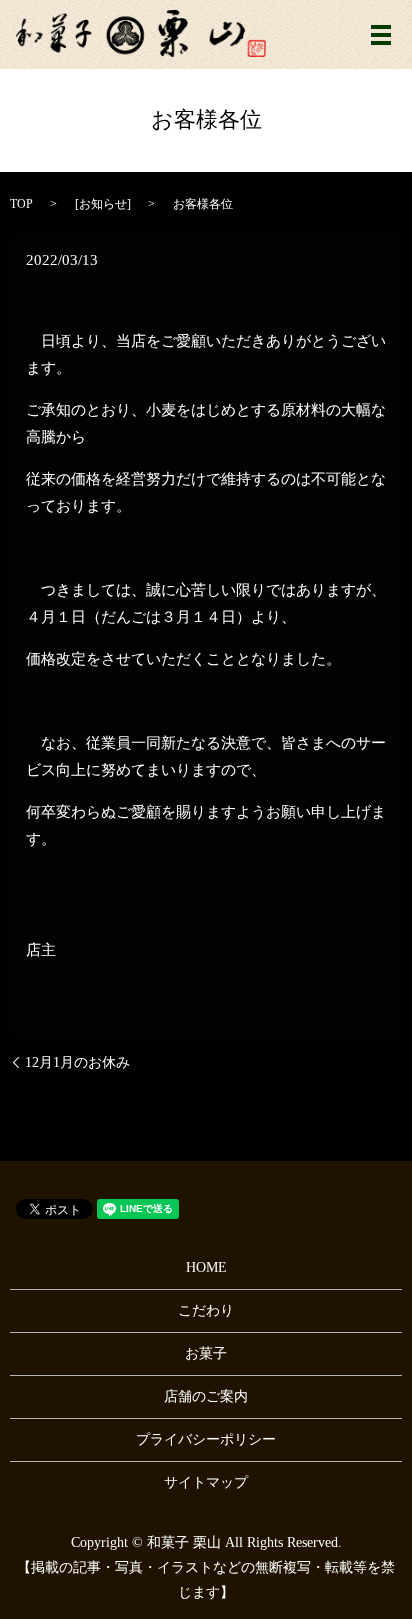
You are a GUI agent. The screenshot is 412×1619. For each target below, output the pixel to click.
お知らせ (103, 204)
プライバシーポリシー (206, 1439)
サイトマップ (206, 1482)
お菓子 (206, 1353)
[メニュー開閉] (381, 35)
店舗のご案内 (206, 1396)
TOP (21, 204)
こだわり (206, 1310)
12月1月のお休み (77, 1062)
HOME (206, 1267)
